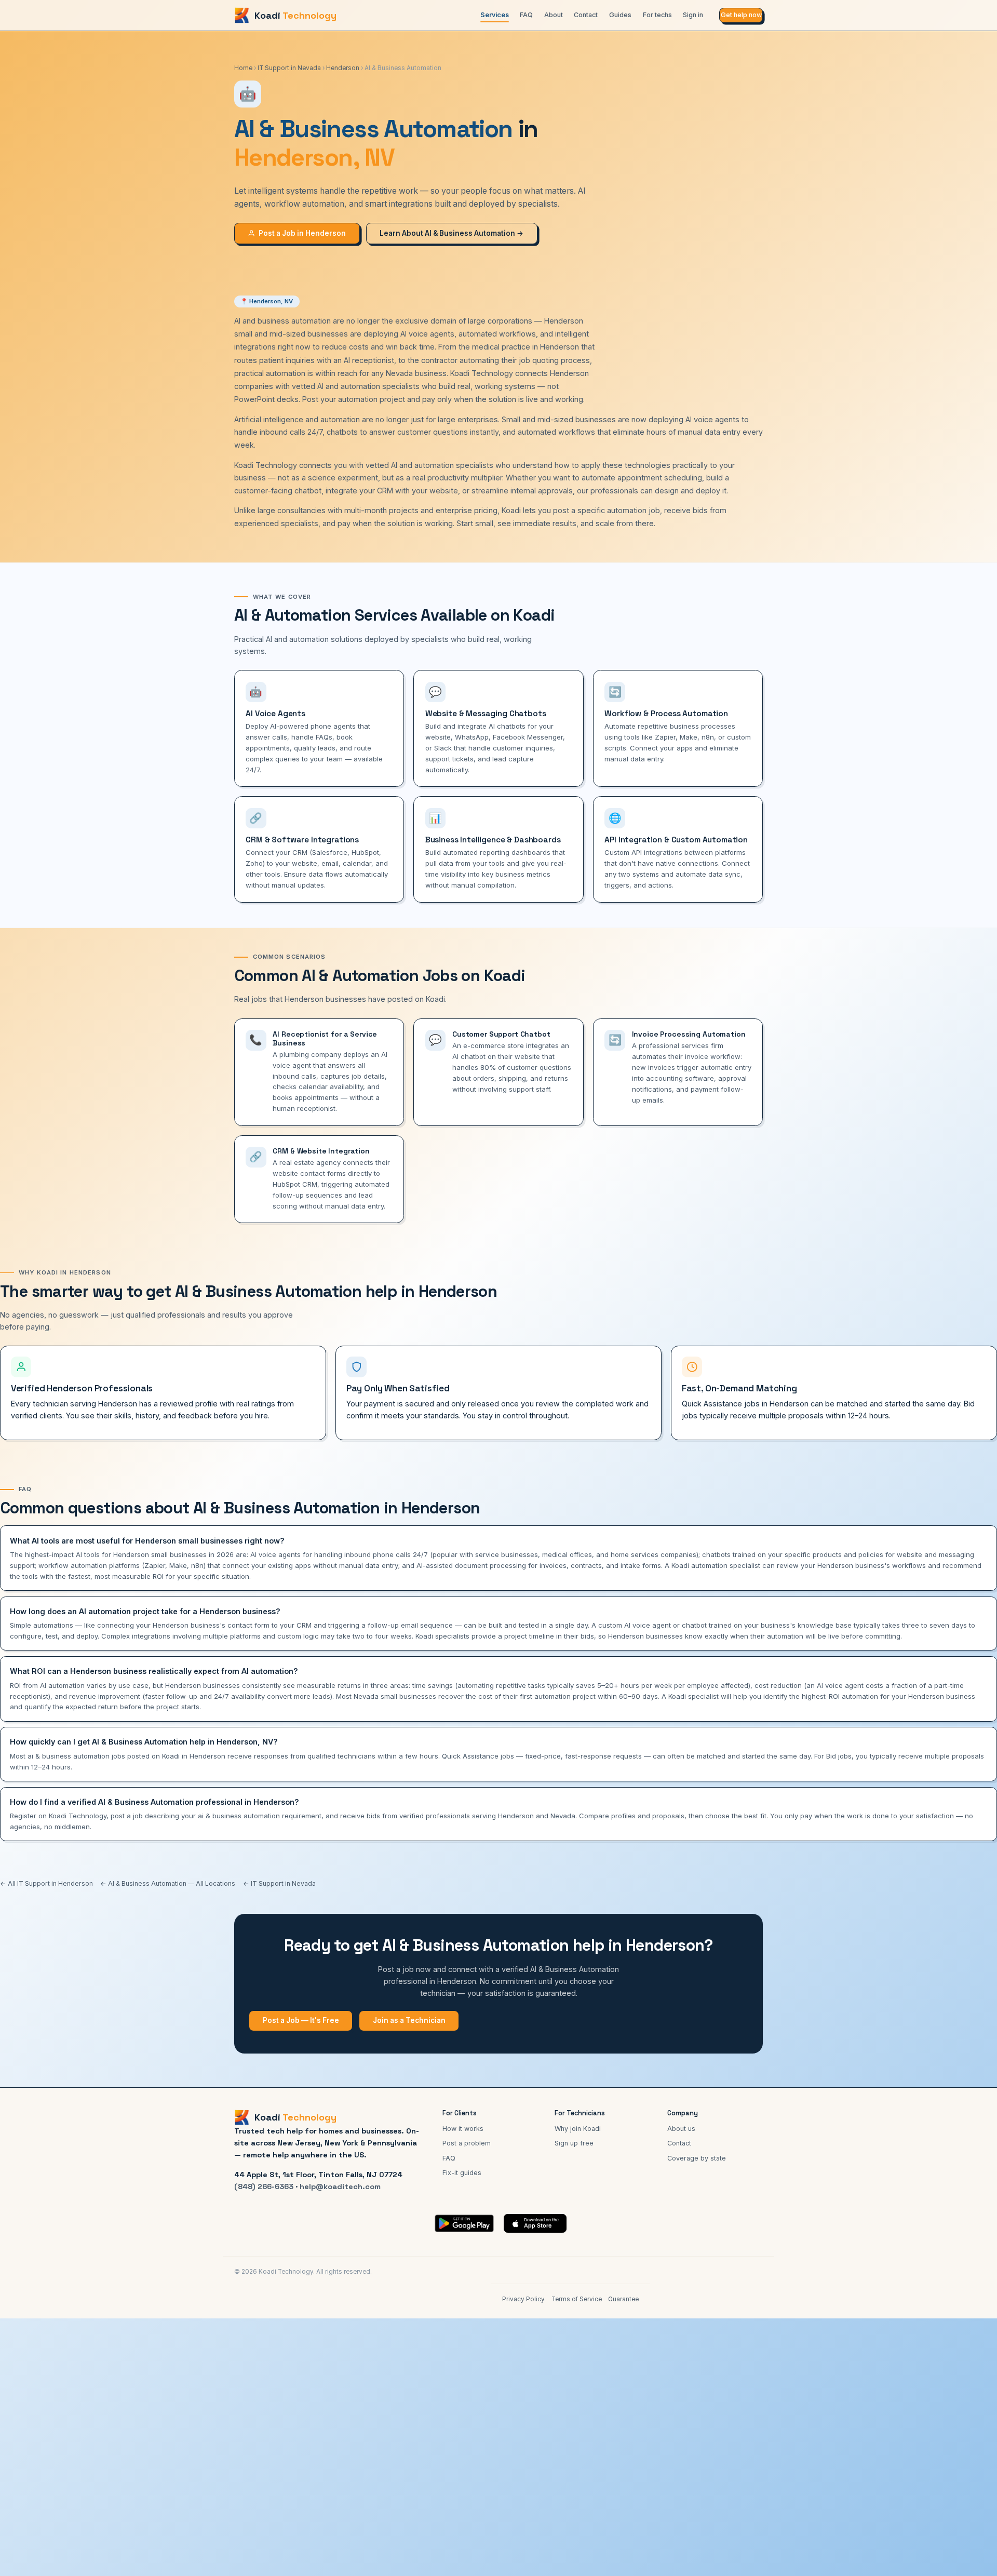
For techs (657, 15)
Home (243, 68)
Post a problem (467, 2143)
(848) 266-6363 (264, 2186)
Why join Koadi (578, 2129)
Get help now (741, 15)
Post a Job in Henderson (302, 233)
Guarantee (623, 2299)
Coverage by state (697, 2158)
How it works (463, 2129)
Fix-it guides (462, 2173)
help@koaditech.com (340, 2186)
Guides (620, 15)
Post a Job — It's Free (301, 2020)
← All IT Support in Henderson (46, 1883)
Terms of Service (577, 2299)
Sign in (693, 15)
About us (681, 2129)
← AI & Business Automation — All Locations (168, 1883)
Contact (586, 15)
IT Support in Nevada (289, 68)
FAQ (526, 15)
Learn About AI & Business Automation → (452, 233)
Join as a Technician (409, 2020)
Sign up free (574, 2143)
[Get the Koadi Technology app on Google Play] (464, 2223)
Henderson (343, 68)
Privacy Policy (523, 2299)
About (554, 15)
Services (495, 15)
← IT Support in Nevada (279, 1883)
